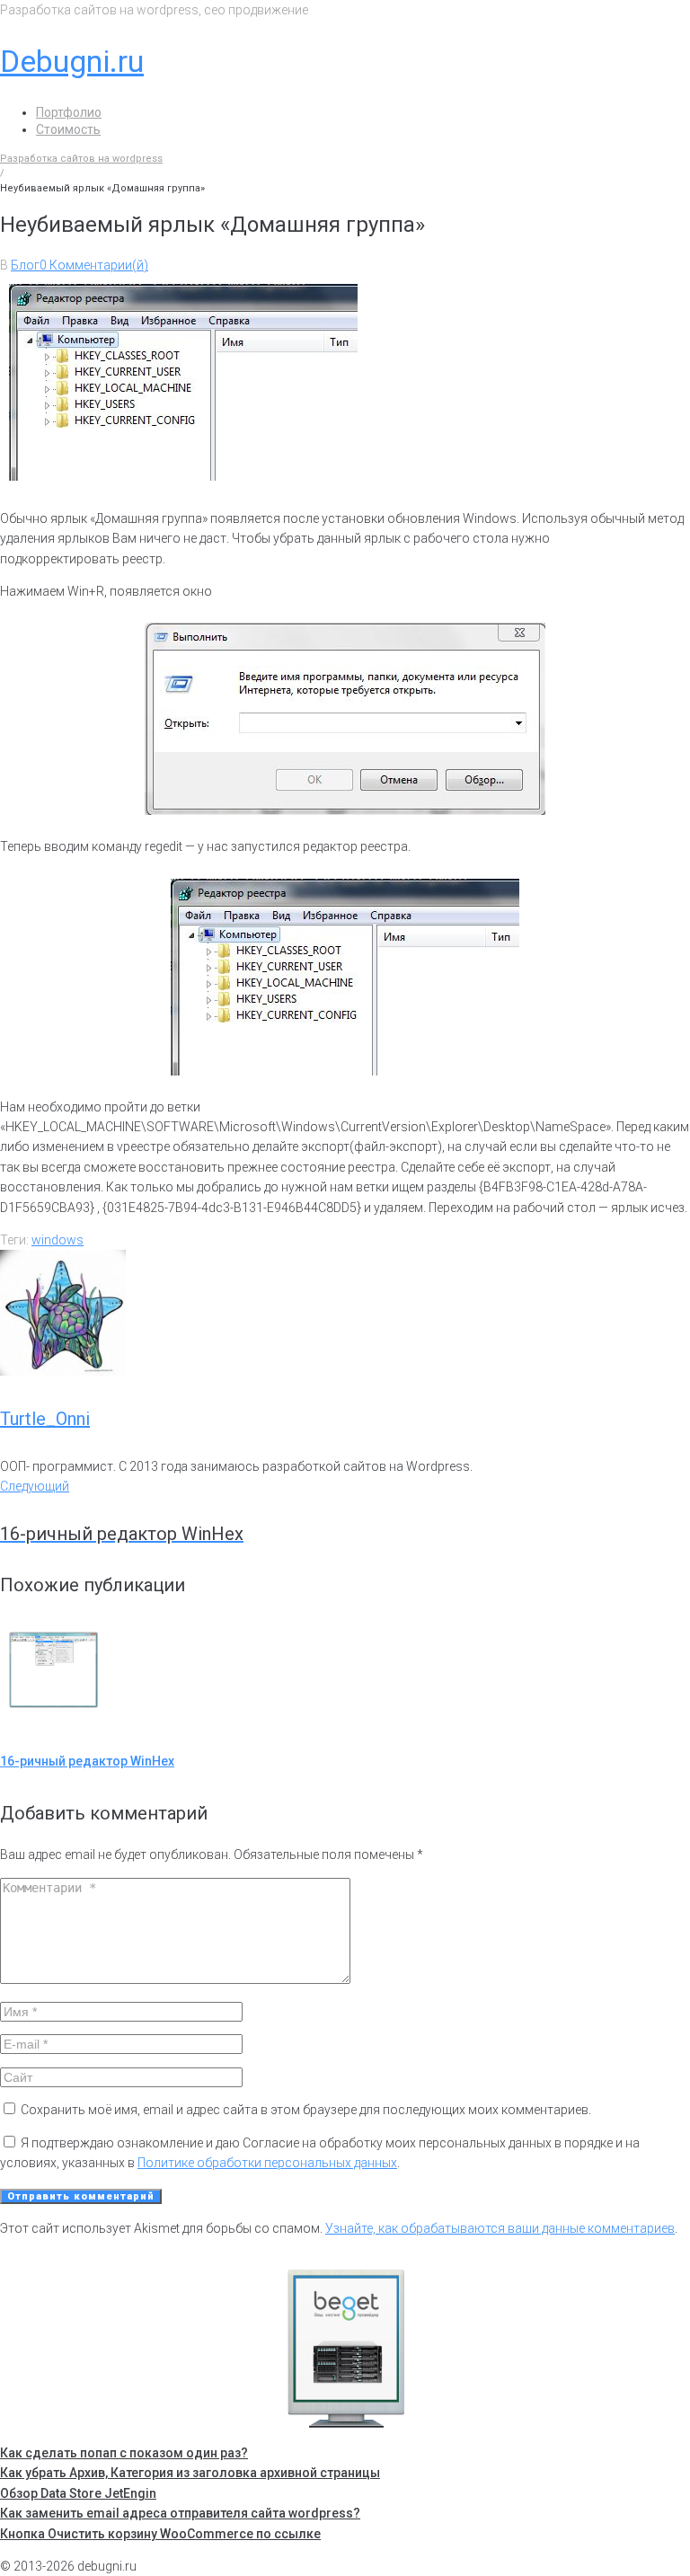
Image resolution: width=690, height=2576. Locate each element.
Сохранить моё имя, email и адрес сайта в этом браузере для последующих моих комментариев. (306, 2110)
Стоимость (68, 129)
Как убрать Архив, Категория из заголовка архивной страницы (190, 2473)
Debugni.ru (72, 61)
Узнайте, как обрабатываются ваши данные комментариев (500, 2228)
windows (57, 1240)
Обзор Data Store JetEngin (78, 2493)
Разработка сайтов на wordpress (81, 159)
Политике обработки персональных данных (267, 2163)
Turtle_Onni (45, 1419)
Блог (25, 265)
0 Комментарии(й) (94, 265)
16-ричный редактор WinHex (87, 1761)
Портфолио (69, 112)
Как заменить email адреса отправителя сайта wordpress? (180, 2513)
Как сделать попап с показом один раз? (124, 2453)
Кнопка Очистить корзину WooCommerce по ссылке (160, 2534)
